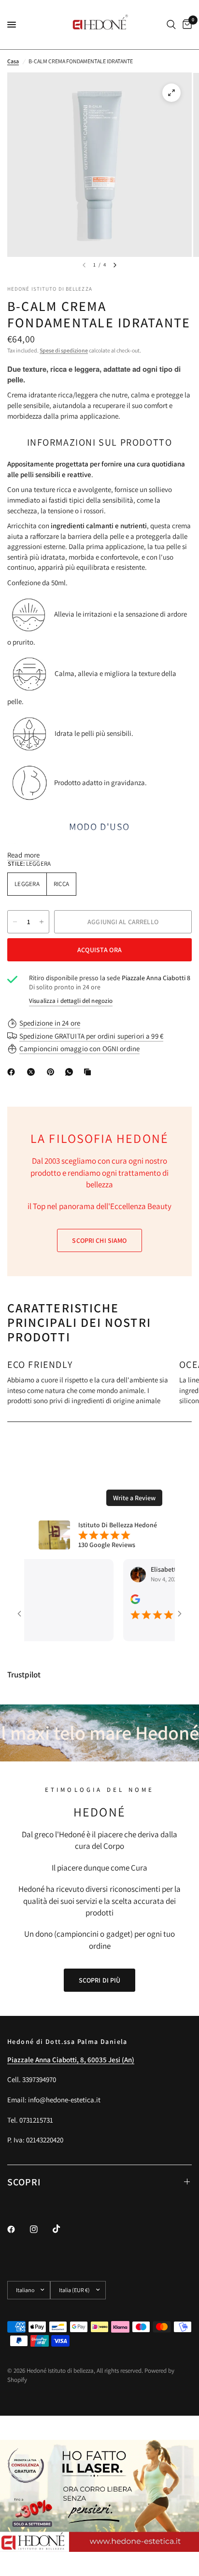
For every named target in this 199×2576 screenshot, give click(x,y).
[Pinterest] (53, 1072)
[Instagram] (41, 2229)
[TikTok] (63, 2229)
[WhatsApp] (71, 1072)
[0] (185, 25)
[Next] (115, 265)
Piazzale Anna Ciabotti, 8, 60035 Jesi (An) (71, 2060)
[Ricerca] (171, 25)
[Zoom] (171, 93)
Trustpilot (24, 1675)
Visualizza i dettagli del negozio (71, 1001)
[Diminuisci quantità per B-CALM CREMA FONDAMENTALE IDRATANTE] (15, 922)
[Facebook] (13, 1072)
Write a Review (134, 1498)
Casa (13, 61)
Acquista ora (99, 950)
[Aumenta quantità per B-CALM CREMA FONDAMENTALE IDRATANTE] (42, 922)
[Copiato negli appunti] (89, 1072)
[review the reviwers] (116, 1602)
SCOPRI (24, 2182)
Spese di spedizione (64, 350)
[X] (33, 1072)
